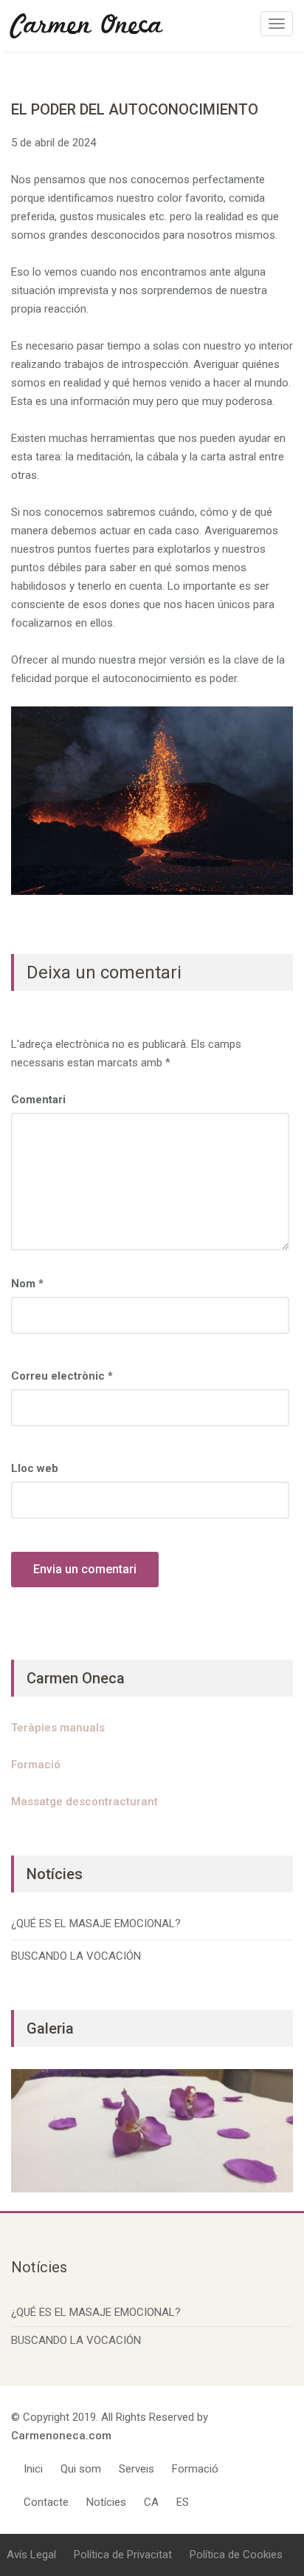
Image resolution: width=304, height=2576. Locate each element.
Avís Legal (31, 2555)
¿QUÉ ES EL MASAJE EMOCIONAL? (96, 1924)
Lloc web (35, 1468)
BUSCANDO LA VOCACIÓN (76, 1956)
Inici (33, 2469)
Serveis (137, 2469)
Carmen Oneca (87, 26)
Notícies (106, 2502)
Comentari (38, 1100)
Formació (36, 1765)
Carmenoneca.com (61, 2436)
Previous (30, 2127)
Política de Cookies (236, 2555)
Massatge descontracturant (84, 1802)
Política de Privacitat (123, 2555)
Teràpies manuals (58, 1728)
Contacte (46, 2502)
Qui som (81, 2469)
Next (274, 2127)
